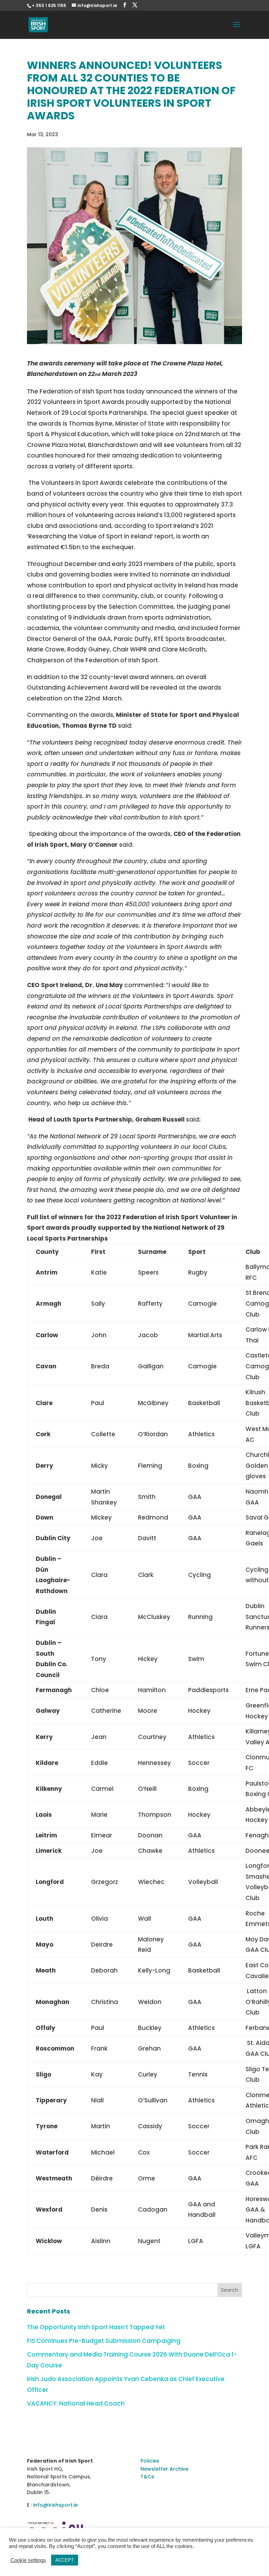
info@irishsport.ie (56, 2505)
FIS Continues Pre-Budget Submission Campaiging (104, 2341)
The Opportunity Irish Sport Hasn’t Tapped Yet (96, 2327)
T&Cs (147, 2477)
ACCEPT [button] (65, 2560)
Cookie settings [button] (28, 2560)
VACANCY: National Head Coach (76, 2403)
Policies (150, 2461)
